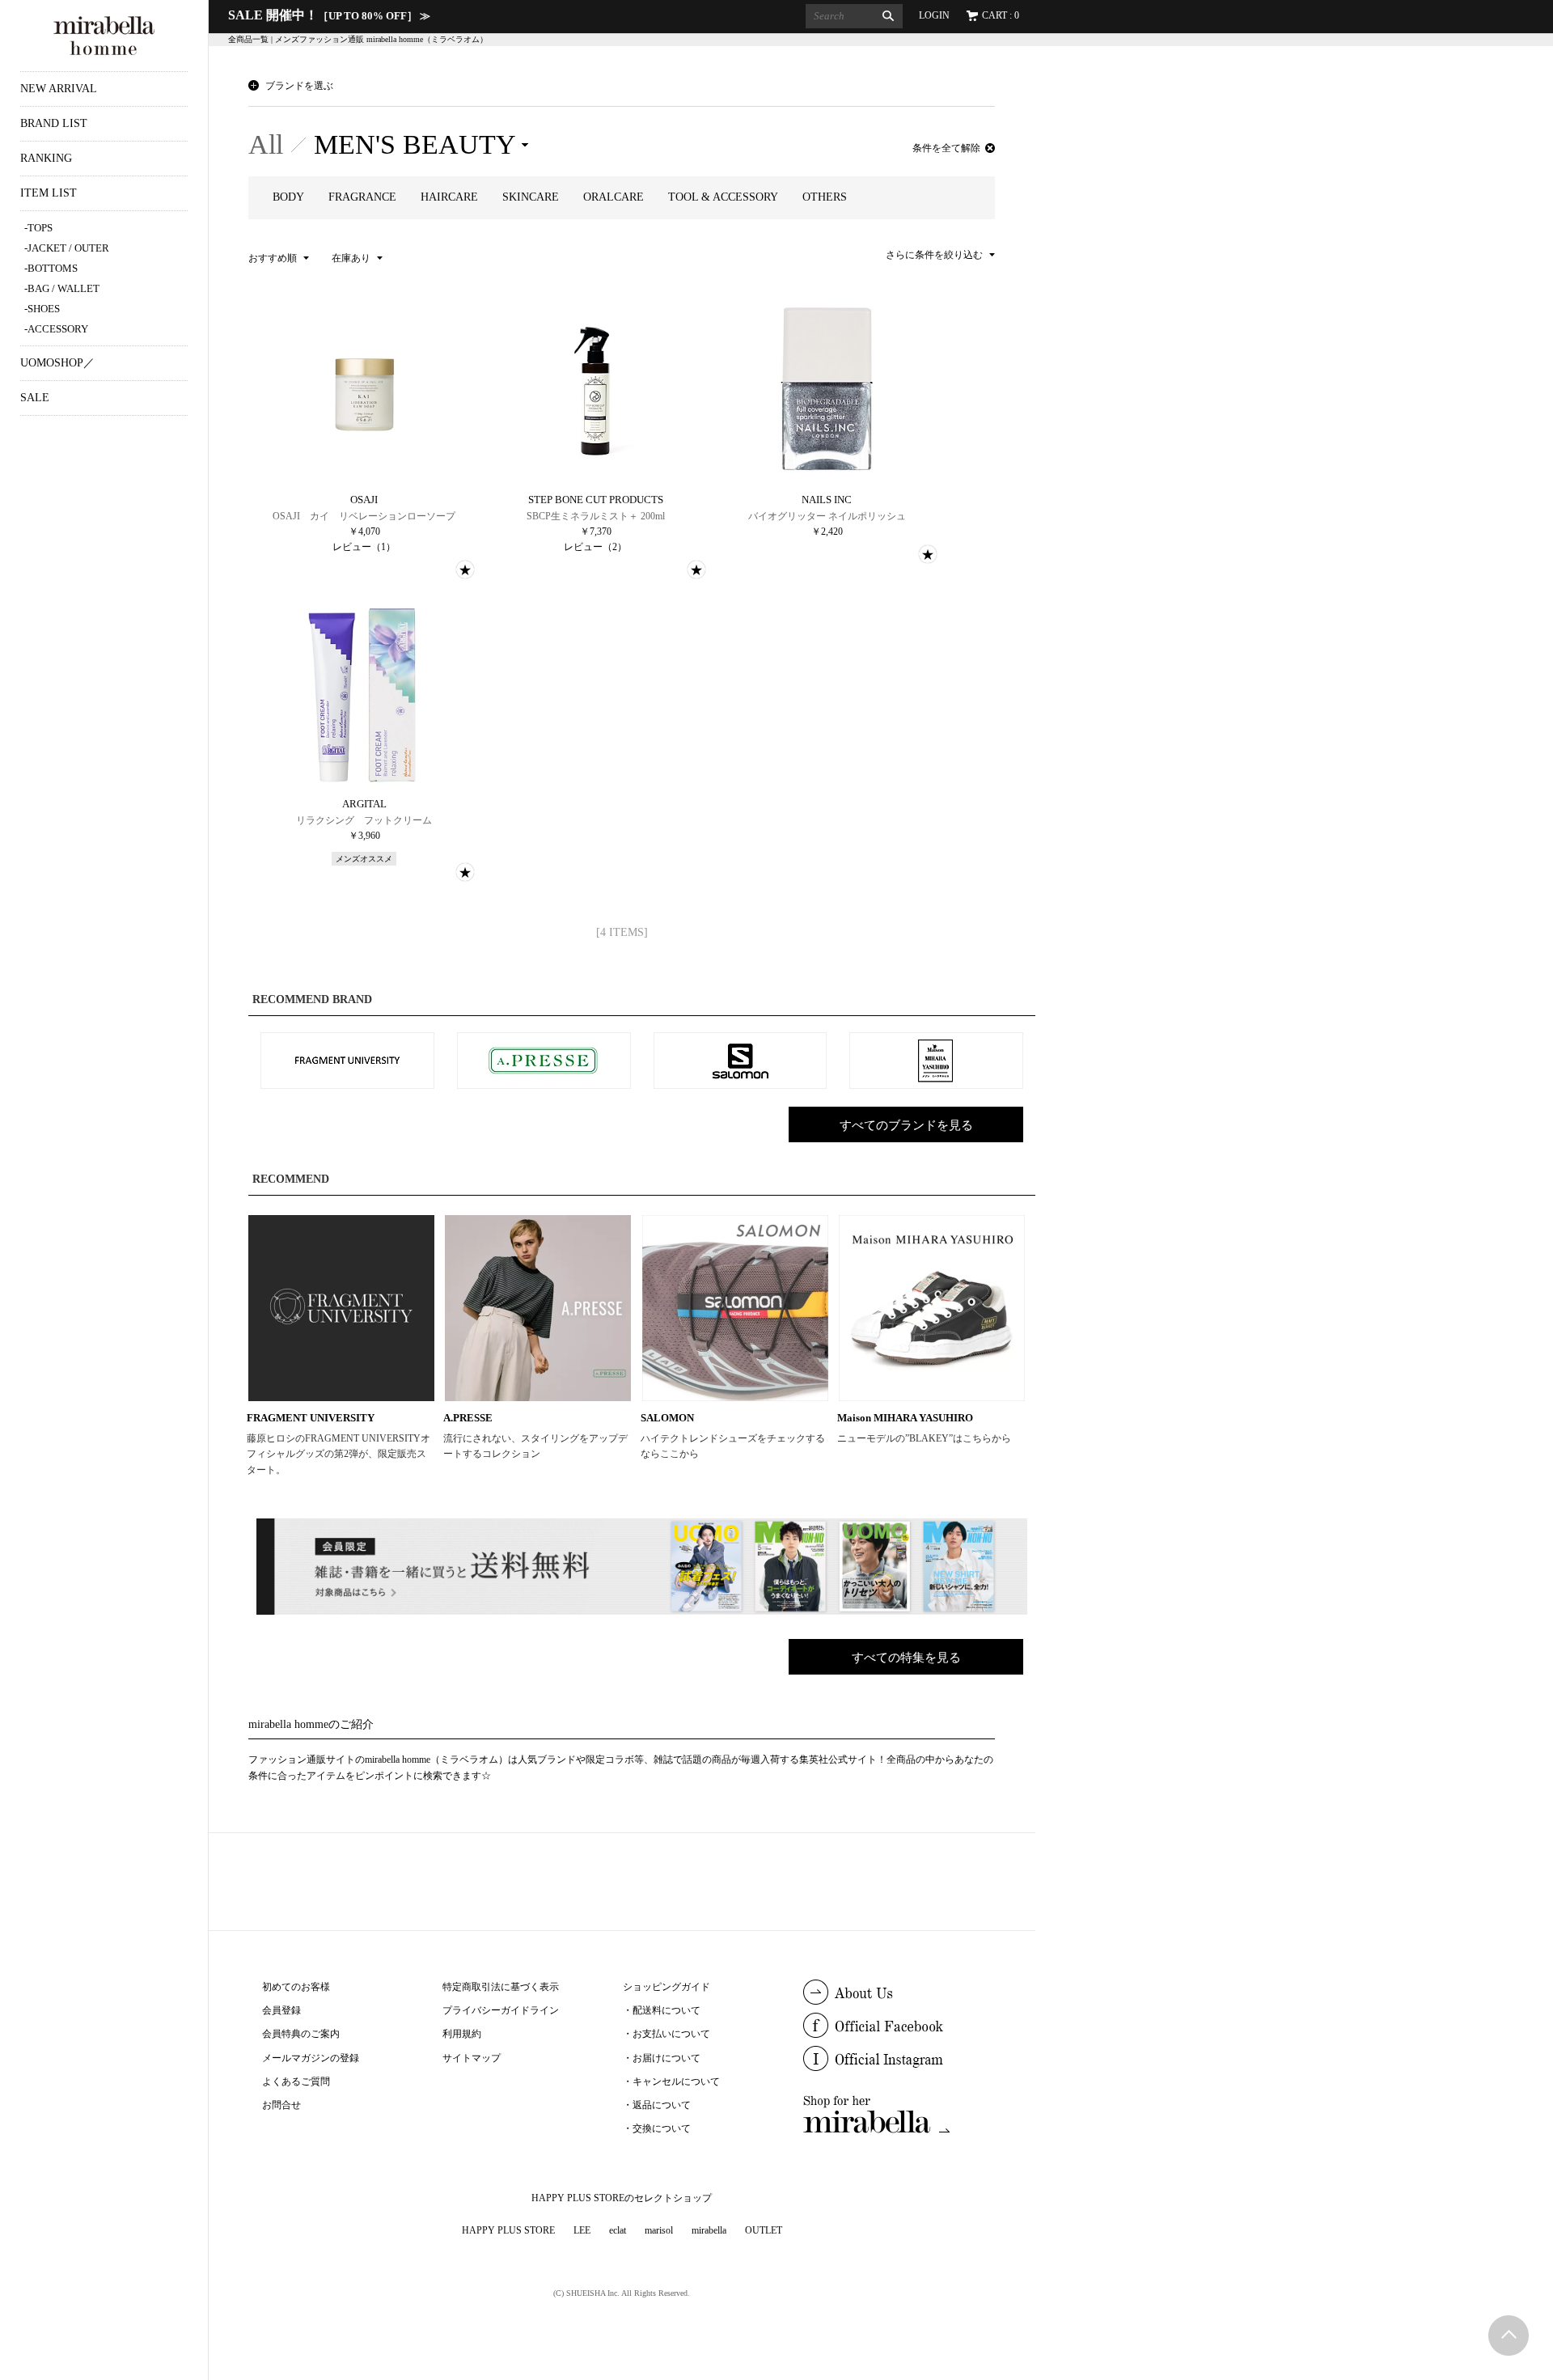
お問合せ (281, 2105)
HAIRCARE (449, 197)
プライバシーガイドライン (501, 2010)
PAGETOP (1509, 2336)
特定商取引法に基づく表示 (501, 1987)
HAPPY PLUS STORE (508, 2230)
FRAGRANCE (362, 197)
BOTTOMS (53, 268)
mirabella (709, 2230)
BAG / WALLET (63, 288)
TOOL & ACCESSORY (723, 197)
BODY (288, 197)
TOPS (40, 228)
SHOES (44, 309)
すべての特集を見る (906, 1658)
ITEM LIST (49, 193)
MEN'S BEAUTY (415, 144)
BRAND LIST (54, 123)
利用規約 (462, 2034)
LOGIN (934, 15)
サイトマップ (472, 2058)
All (266, 144)
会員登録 (281, 2010)
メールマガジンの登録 (311, 2058)
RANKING (46, 158)
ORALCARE (614, 197)
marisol (659, 2230)
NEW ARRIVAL (59, 89)
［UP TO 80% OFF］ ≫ (329, 16)
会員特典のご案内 (301, 2034)
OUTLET (764, 2230)
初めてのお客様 (296, 1987)
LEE (582, 2230)
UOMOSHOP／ (57, 363)
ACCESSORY (58, 329)
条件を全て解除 (946, 148)
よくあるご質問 (296, 2081)
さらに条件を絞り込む (934, 255)
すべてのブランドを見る (906, 1125)
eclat (618, 2230)
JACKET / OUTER (68, 248)
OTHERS (825, 197)
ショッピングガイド (666, 1987)
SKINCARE (531, 197)
